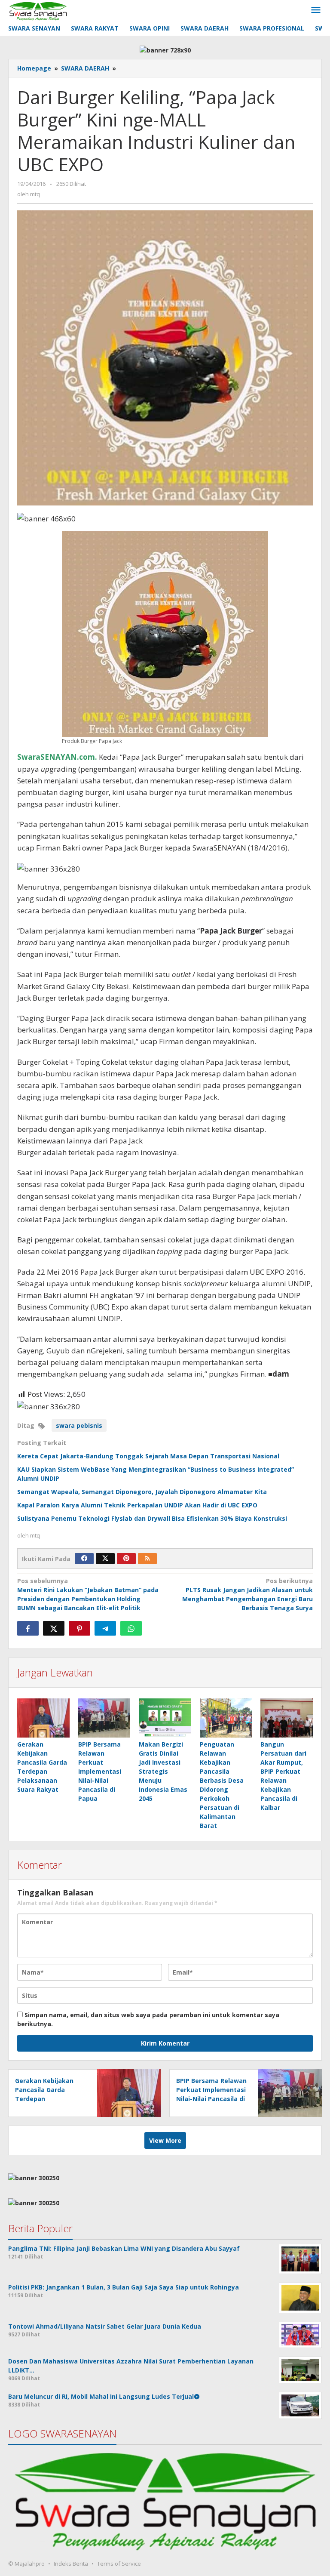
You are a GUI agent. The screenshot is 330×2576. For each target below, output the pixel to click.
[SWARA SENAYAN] (38, 10)
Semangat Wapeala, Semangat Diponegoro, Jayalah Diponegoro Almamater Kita (142, 1492)
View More (165, 2140)
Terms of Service (119, 2564)
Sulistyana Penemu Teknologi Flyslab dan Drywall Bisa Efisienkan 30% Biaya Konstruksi (152, 1518)
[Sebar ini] (28, 1628)
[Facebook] (84, 1559)
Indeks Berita (71, 2564)
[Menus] (316, 10)
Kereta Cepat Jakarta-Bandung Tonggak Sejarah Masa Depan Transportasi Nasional (148, 1456)
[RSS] (147, 1559)
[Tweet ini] (54, 1628)
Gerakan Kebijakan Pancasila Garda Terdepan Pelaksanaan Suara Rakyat (45, 2099)
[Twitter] (105, 1559)
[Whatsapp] (131, 1628)
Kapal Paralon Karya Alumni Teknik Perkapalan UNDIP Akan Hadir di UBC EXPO (137, 1505)
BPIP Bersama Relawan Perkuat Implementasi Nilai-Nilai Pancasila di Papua (100, 1771)
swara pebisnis (79, 1425)
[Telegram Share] (105, 1628)
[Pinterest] (126, 1559)
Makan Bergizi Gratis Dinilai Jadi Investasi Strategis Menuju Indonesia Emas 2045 (163, 1771)
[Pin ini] (79, 1628)
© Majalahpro (26, 2564)
